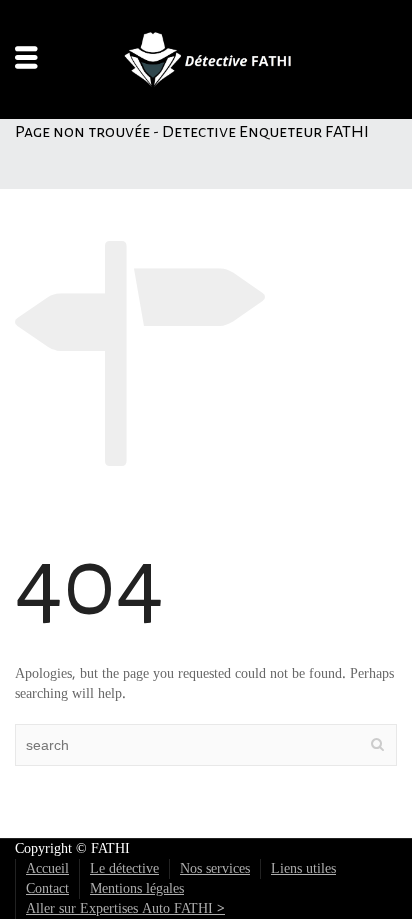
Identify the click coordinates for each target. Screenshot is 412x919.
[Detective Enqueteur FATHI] (206, 59)
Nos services (215, 869)
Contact (47, 889)
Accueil (47, 869)
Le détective (124, 869)
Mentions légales (137, 889)
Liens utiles (303, 869)
